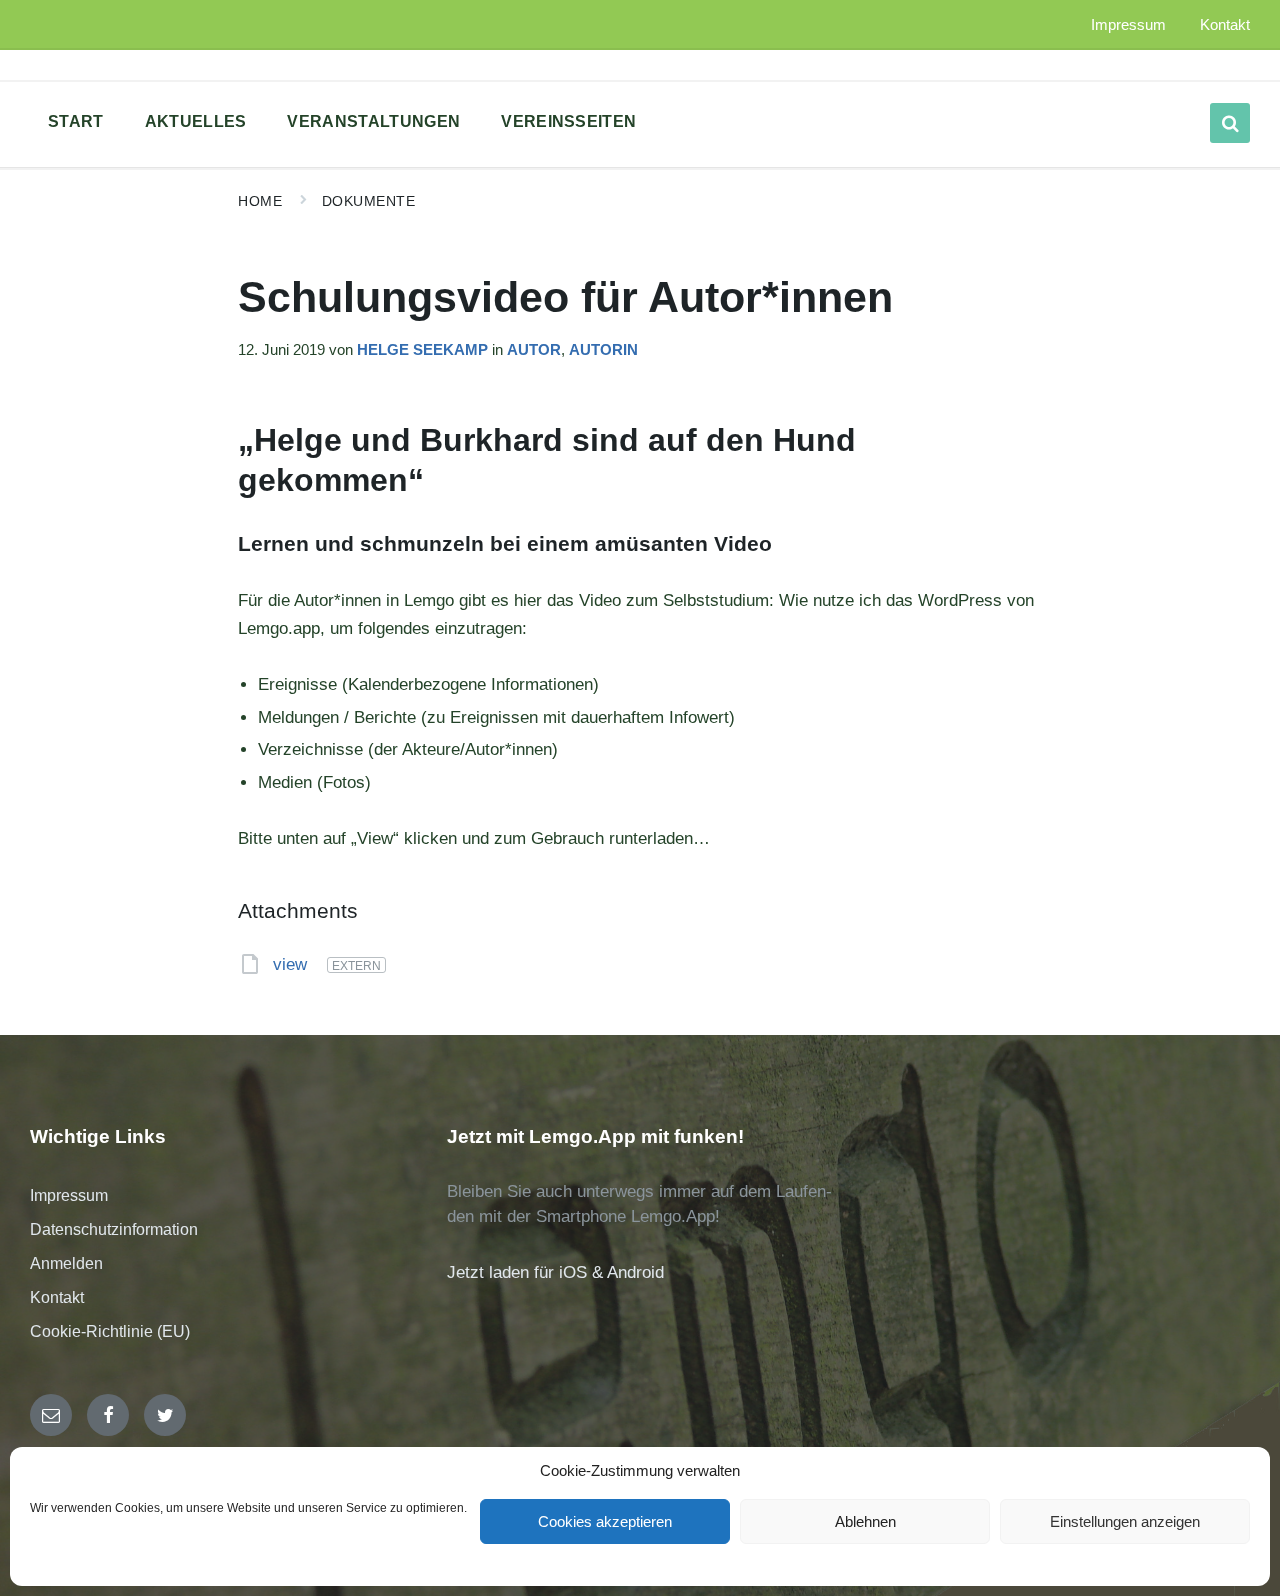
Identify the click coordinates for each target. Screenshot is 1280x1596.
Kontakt (57, 1297)
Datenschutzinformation (114, 1229)
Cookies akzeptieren (605, 1521)
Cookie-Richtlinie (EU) (110, 1331)
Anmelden (66, 1263)
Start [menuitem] (76, 121)
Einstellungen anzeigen (1125, 1521)
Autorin (603, 350)
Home (260, 201)
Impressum (69, 1195)
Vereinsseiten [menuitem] (568, 121)
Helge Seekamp (422, 350)
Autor (534, 350)
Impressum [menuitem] (1128, 25)
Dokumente (369, 201)
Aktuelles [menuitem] (196, 121)
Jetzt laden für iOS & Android (555, 1272)
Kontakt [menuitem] (1225, 25)
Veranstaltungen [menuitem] (373, 121)
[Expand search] (1230, 123)
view (292, 964)
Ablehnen (865, 1521)
